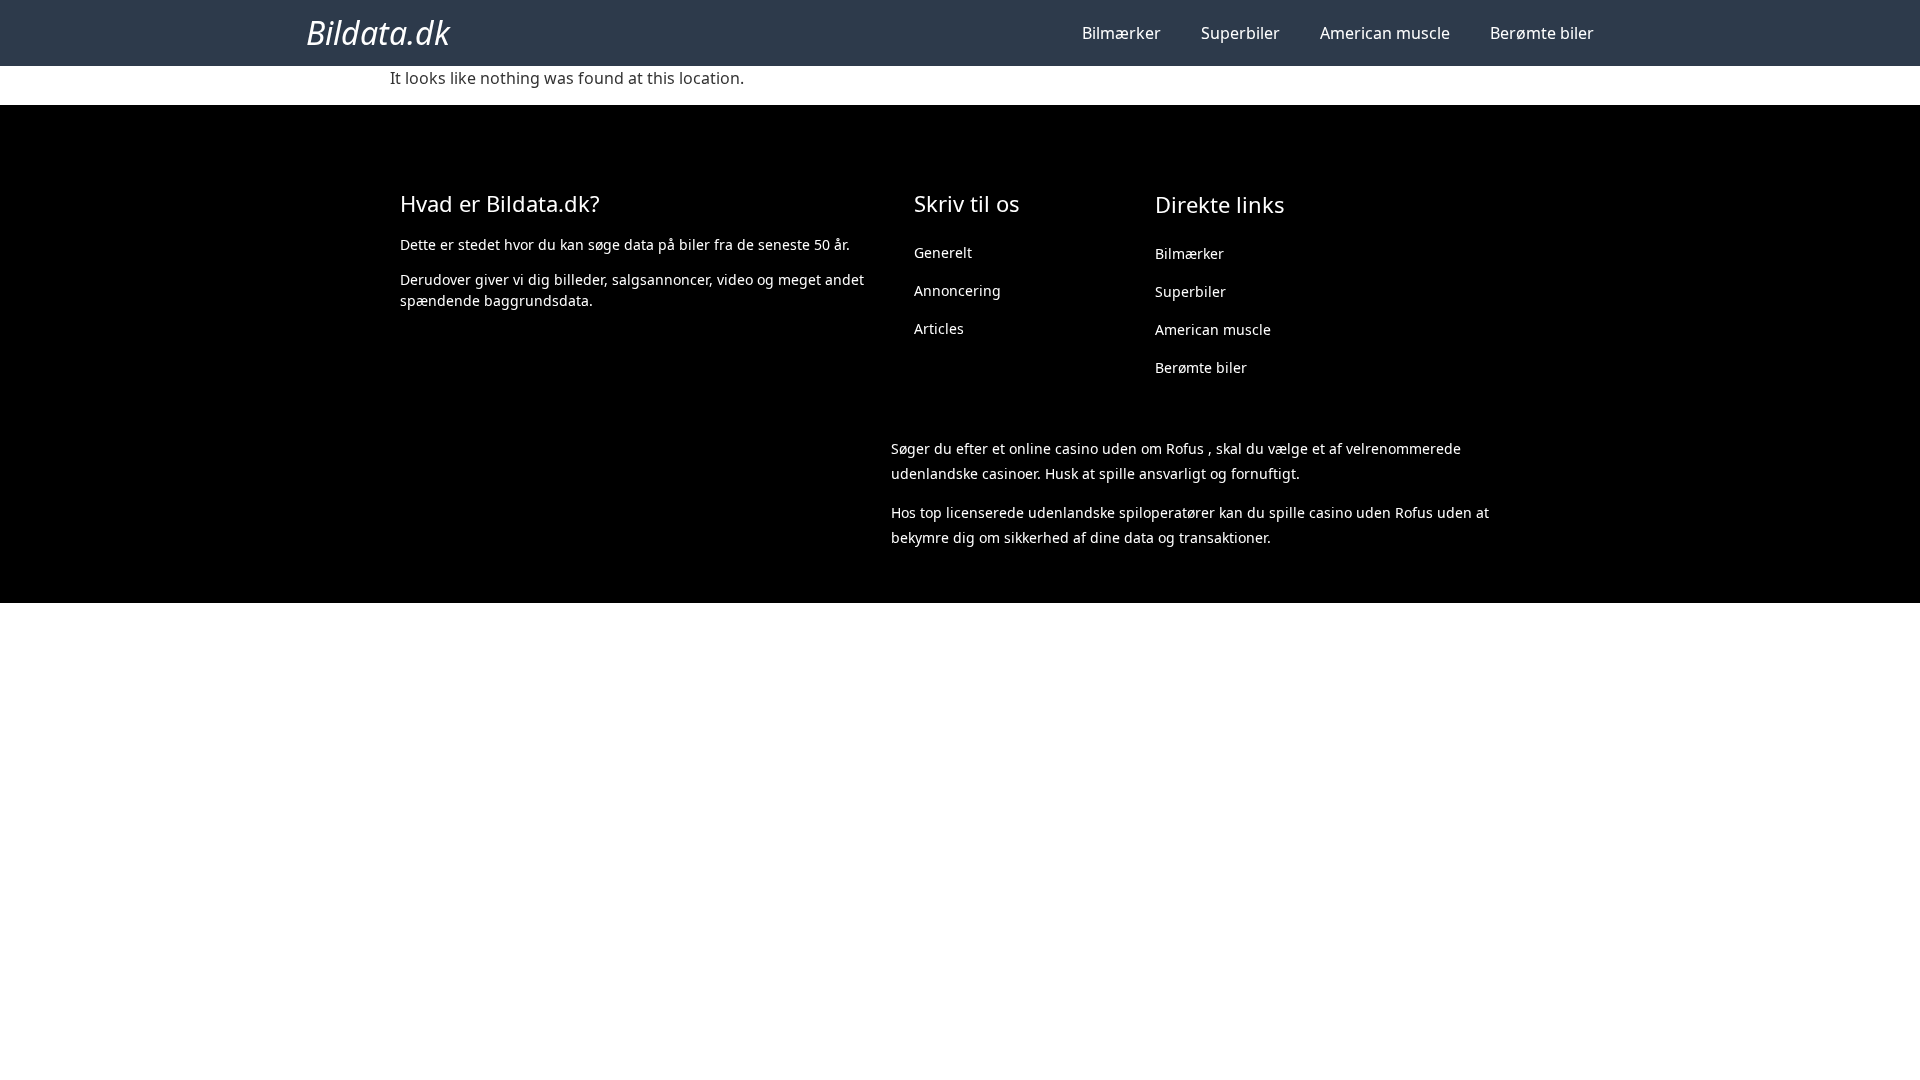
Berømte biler (1542, 33)
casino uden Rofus (1371, 512)
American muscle (1385, 33)
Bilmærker (1121, 33)
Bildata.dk (378, 32)
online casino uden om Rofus (1106, 448)
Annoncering (957, 290)
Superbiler (1240, 33)
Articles (939, 328)
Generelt (943, 252)
